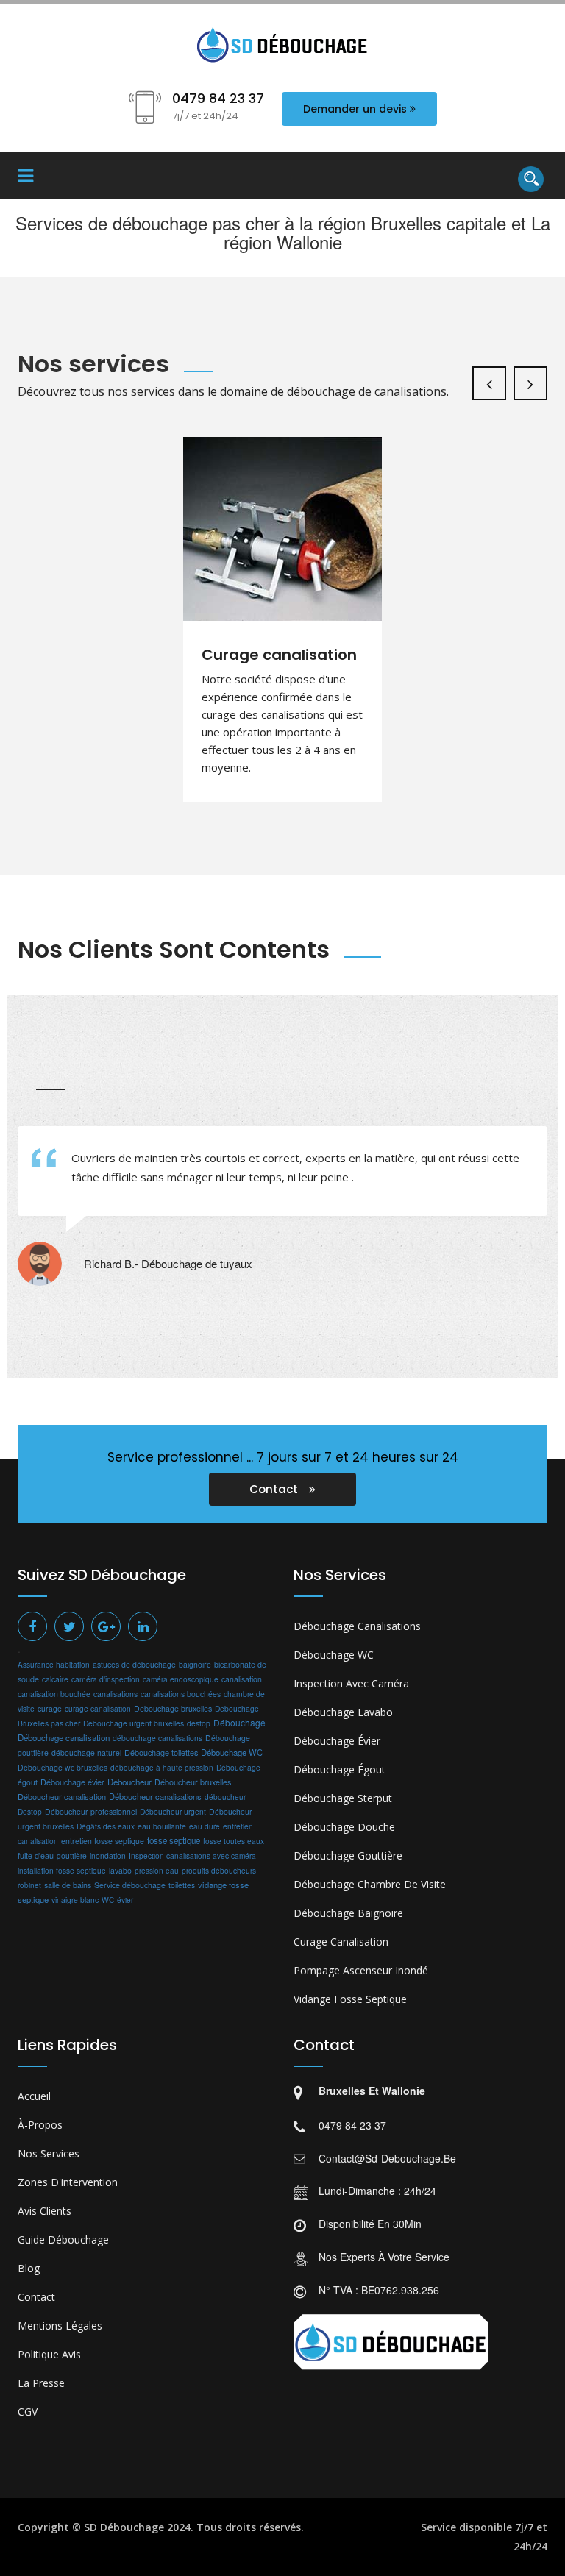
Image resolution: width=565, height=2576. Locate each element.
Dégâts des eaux (106, 1826)
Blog (29, 2268)
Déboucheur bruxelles (193, 1782)
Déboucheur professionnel (91, 1811)
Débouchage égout (340, 1769)
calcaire (55, 1679)
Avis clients (45, 2211)
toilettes (182, 1885)
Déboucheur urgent (173, 1811)
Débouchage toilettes (161, 1752)
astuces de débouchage (134, 1664)
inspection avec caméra (351, 1683)
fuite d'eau (36, 1855)
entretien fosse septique (103, 1841)
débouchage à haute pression (162, 1768)
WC (108, 1900)
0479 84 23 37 (352, 2125)
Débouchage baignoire (348, 1913)
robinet (29, 1885)
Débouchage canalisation (64, 1737)
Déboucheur (129, 1782)
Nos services (49, 2153)
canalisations (116, 1694)
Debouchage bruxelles (173, 1708)
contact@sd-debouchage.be (387, 2158)
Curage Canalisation (341, 1942)
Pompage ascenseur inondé (361, 1970)
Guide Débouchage (63, 2239)
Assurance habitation (54, 1664)
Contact (275, 1489)
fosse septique (174, 1840)
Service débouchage (130, 1885)
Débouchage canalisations (357, 1626)
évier (125, 1900)
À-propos (40, 2125)
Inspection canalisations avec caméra (192, 1855)
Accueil (34, 2096)
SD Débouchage (124, 2527)
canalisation (242, 1679)
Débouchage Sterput (343, 1798)
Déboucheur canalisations (155, 1796)
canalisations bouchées (181, 1694)
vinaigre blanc (75, 1900)
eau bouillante (162, 1826)
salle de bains (68, 1885)
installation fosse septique (62, 1870)
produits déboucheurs (219, 1870)
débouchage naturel (86, 1753)
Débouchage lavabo (343, 1712)
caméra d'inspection (106, 1679)
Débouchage (239, 1722)
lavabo (120, 1870)
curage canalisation (98, 1708)
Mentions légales (60, 2326)
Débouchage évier (72, 1782)
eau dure (205, 1826)
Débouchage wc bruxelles (63, 1767)
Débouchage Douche (344, 1827)
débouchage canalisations (157, 1738)
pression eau (157, 1871)
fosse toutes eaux (234, 1841)
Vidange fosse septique (350, 1999)
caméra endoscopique (181, 1679)
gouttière (72, 1855)
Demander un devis (355, 109)
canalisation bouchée (54, 1694)
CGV (28, 2412)
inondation (108, 1855)
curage (50, 1708)
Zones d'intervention (68, 2182)
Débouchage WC (232, 1752)
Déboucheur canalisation (62, 1796)
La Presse (41, 2383)
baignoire (195, 1664)
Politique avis (49, 2354)
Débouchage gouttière (348, 1855)
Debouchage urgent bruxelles (134, 1723)
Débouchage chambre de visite (370, 1884)
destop (199, 1723)
